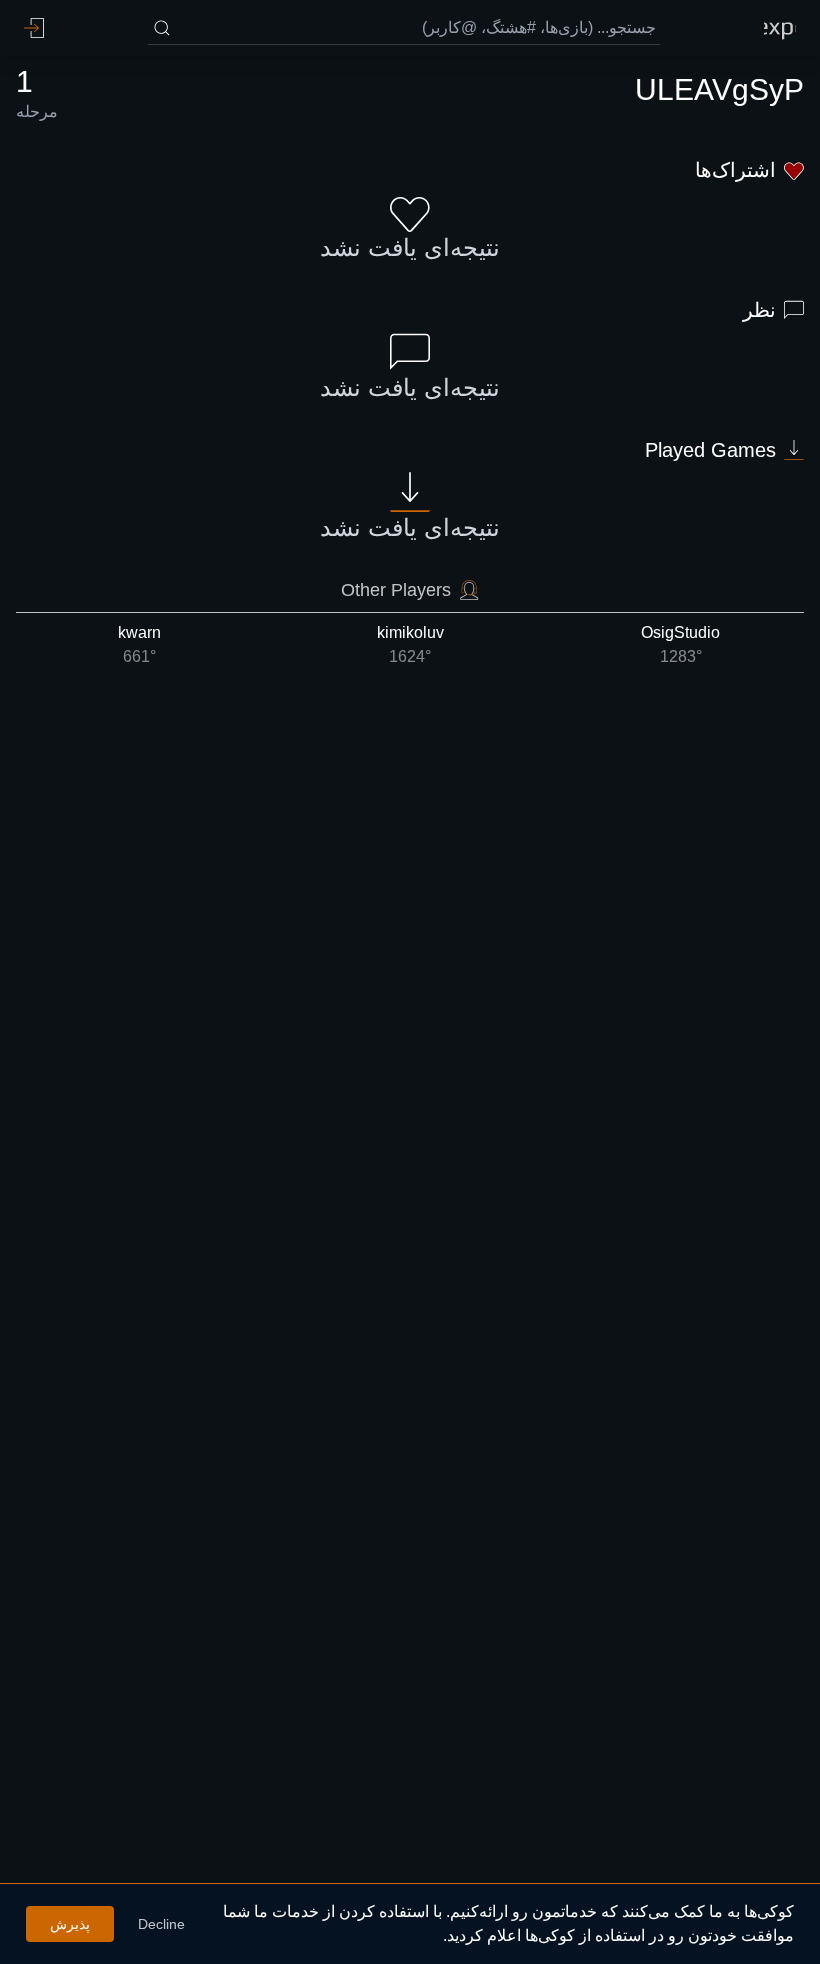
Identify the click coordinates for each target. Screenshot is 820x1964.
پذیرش (70, 1924)
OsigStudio (680, 644)
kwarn (139, 644)
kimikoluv (410, 644)
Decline (161, 1924)
